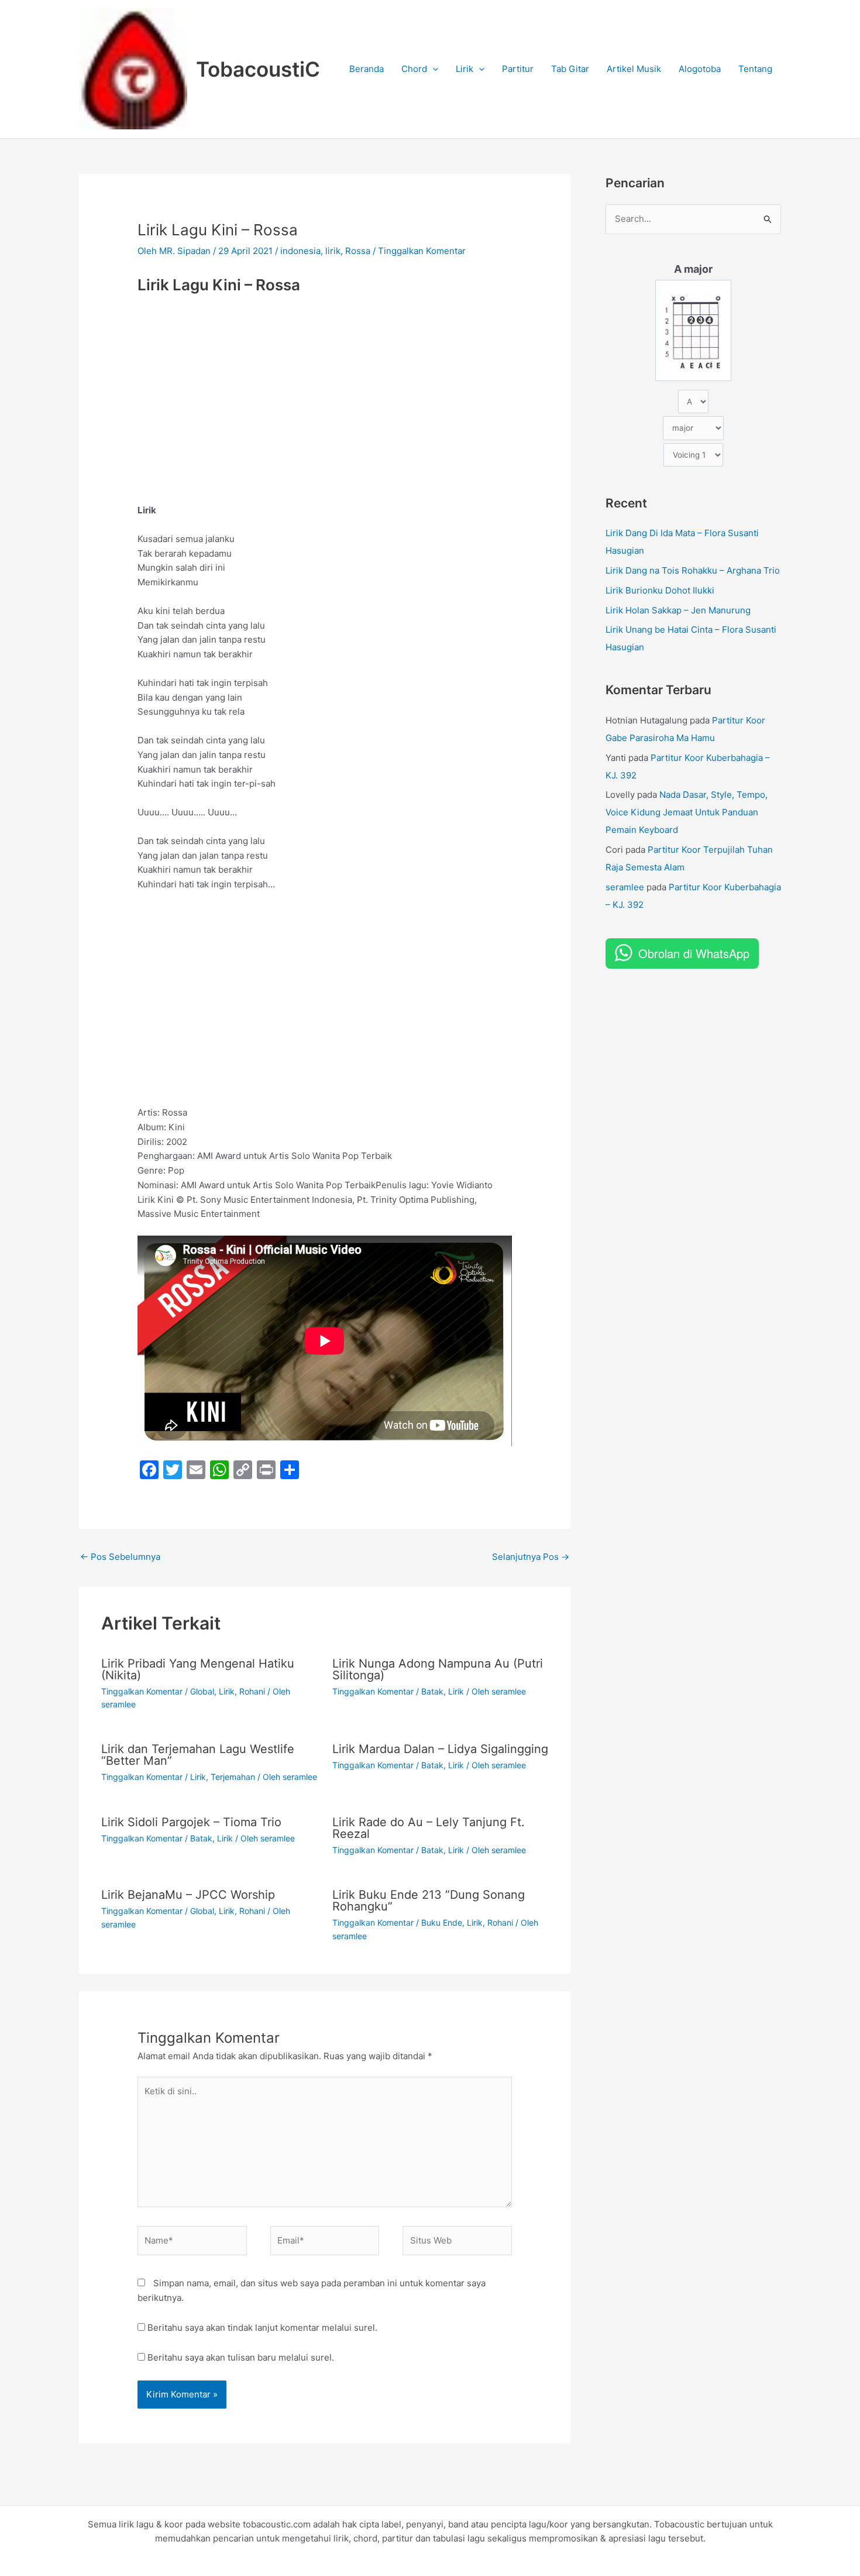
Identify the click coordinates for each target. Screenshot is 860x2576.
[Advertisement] (325, 388)
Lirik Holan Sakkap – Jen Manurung (678, 610)
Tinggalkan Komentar (422, 251)
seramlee (625, 887)
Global (202, 1691)
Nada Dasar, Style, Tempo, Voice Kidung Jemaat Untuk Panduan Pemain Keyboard (687, 812)
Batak (432, 1691)
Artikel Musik (634, 69)
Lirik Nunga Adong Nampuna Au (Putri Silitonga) (438, 1669)
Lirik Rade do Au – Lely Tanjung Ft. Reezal (429, 1828)
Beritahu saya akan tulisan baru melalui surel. (241, 2357)
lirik (333, 251)
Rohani (252, 1691)
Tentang (755, 69)
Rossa (358, 251)
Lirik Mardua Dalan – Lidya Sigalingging (440, 1749)
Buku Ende (442, 1922)
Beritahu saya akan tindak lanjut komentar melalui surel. (262, 2328)
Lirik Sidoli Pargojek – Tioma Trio (191, 1822)
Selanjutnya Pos (531, 1557)
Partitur (518, 69)
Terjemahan (233, 1777)
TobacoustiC (258, 69)
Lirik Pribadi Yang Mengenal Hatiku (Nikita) (198, 1669)
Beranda (367, 69)
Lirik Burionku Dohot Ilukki (660, 590)
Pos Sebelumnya (120, 1557)
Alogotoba (700, 69)
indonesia (300, 251)
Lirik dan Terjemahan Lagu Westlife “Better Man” (198, 1755)
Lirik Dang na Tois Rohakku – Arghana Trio (693, 570)
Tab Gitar (570, 69)
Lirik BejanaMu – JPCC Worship (188, 1895)
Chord (414, 69)
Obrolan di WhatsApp (694, 953)
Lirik (465, 69)
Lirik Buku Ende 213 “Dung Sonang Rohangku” (429, 1901)
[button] (433, 69)
